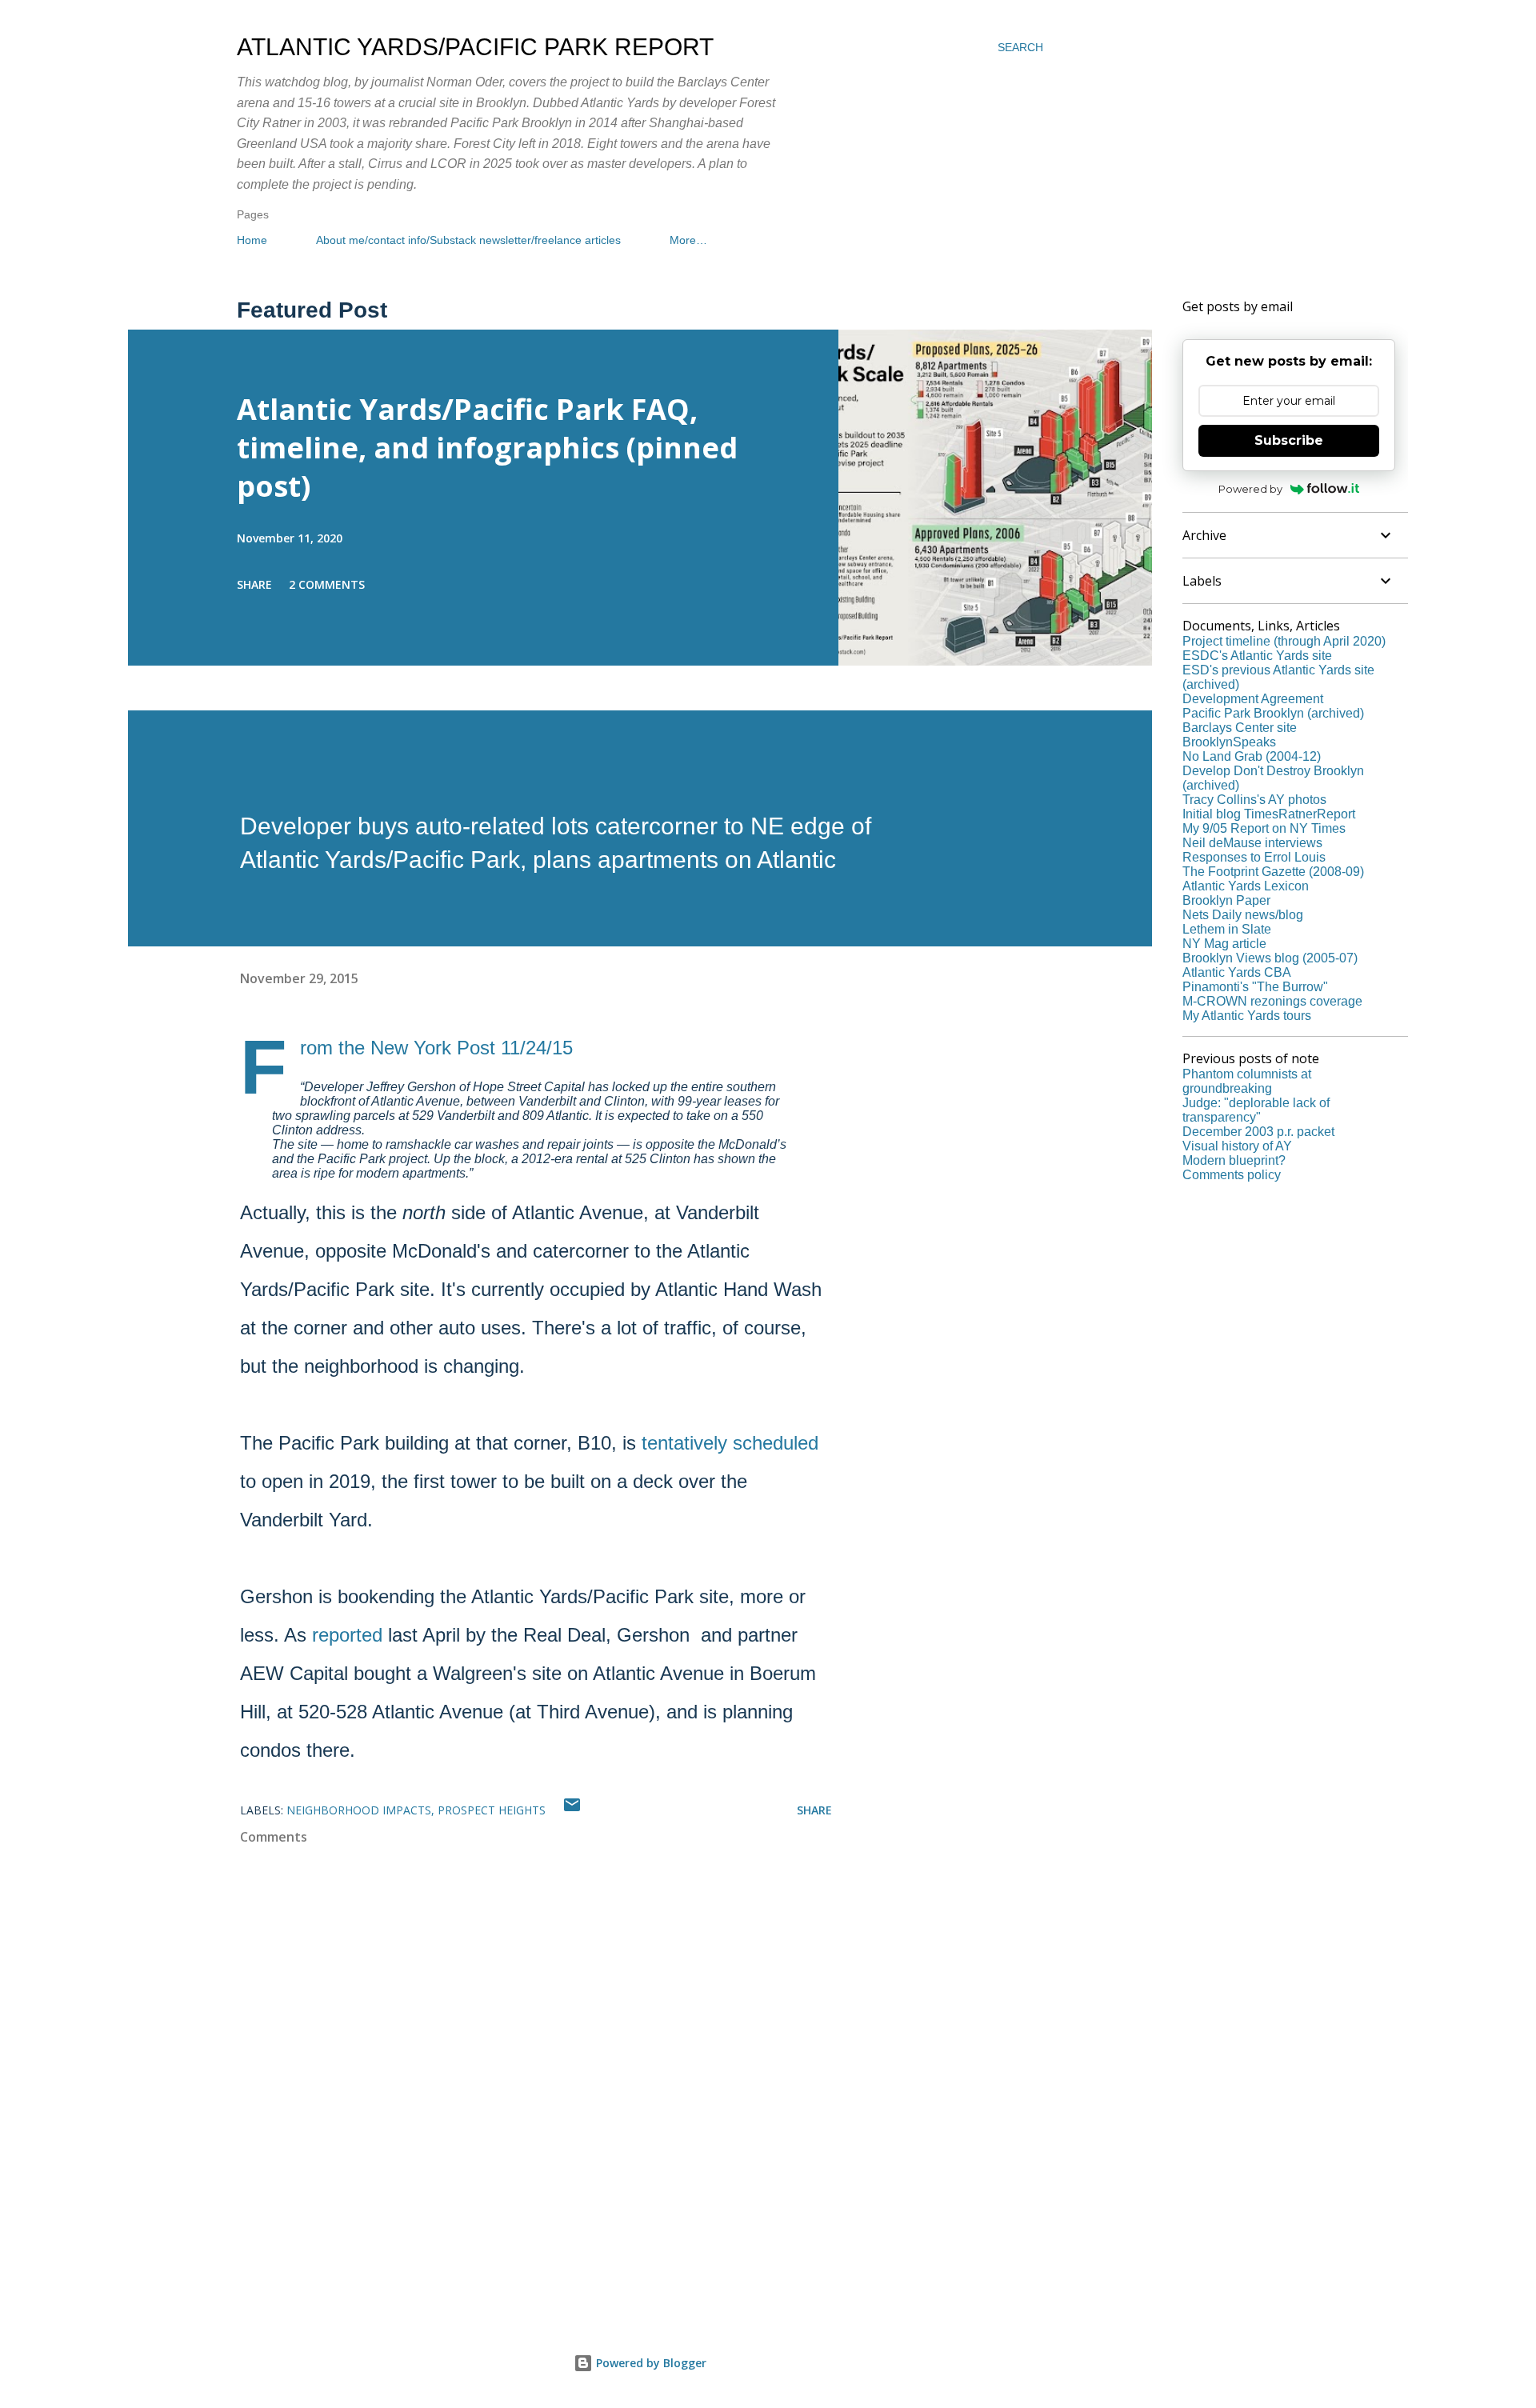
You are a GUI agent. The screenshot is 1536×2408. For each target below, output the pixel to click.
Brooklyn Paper (1226, 900)
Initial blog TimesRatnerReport (1269, 814)
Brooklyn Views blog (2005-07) (1270, 958)
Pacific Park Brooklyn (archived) (1273, 713)
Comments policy (1232, 1175)
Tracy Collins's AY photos (1254, 800)
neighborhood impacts (359, 1810)
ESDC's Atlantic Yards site (1257, 656)
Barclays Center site (1240, 728)
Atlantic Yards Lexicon (1246, 886)
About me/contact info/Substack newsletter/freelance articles (468, 240)
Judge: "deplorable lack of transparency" (1256, 1110)
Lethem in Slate (1227, 929)
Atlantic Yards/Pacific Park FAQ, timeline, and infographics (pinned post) (487, 448)
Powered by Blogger (650, 2363)
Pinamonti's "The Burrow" (1255, 987)
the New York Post (417, 1048)
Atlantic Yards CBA (1237, 972)
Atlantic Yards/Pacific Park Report (475, 47)
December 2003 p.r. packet (1258, 1132)
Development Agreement (1253, 699)
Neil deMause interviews (1252, 843)
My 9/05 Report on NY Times (1264, 828)
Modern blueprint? (1234, 1160)
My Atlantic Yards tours (1247, 1016)
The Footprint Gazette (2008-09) (1273, 872)
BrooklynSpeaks (1229, 742)
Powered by (1250, 489)
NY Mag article (1224, 944)
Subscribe (1289, 440)
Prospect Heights (492, 1810)
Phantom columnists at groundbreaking (1247, 1081)
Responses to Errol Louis (1254, 857)
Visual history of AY (1237, 1146)
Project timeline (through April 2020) (1284, 641)
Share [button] (254, 584)
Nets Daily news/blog (1243, 915)
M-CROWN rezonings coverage (1272, 1001)
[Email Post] (572, 1810)
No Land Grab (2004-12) (1252, 756)
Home (252, 240)
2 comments (327, 584)
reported (347, 1635)
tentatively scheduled (730, 1443)
